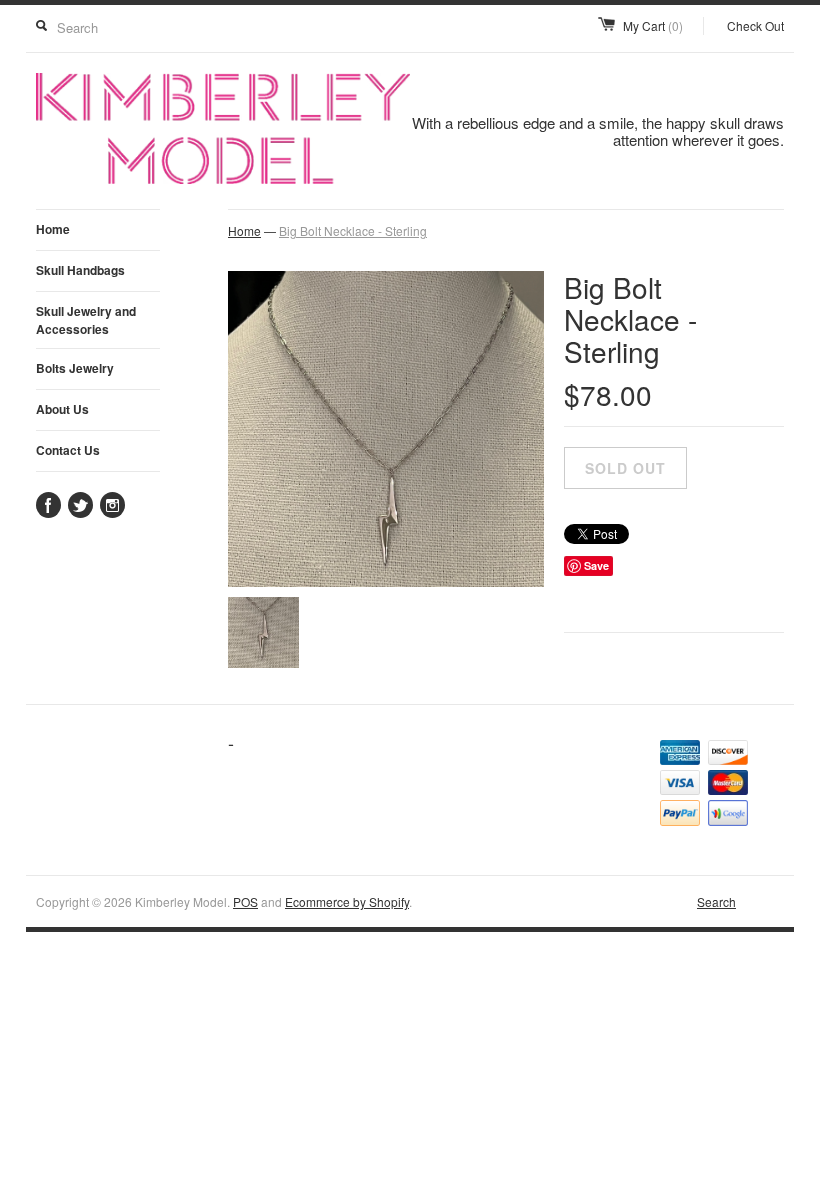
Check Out (755, 25)
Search (716, 901)
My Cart (653, 25)
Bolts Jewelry (75, 368)
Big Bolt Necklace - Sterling (353, 230)
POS (245, 901)
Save (596, 565)
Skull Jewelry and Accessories (86, 320)
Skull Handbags (80, 270)
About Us (62, 409)
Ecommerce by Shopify (347, 901)
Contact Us (68, 450)
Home (53, 229)
